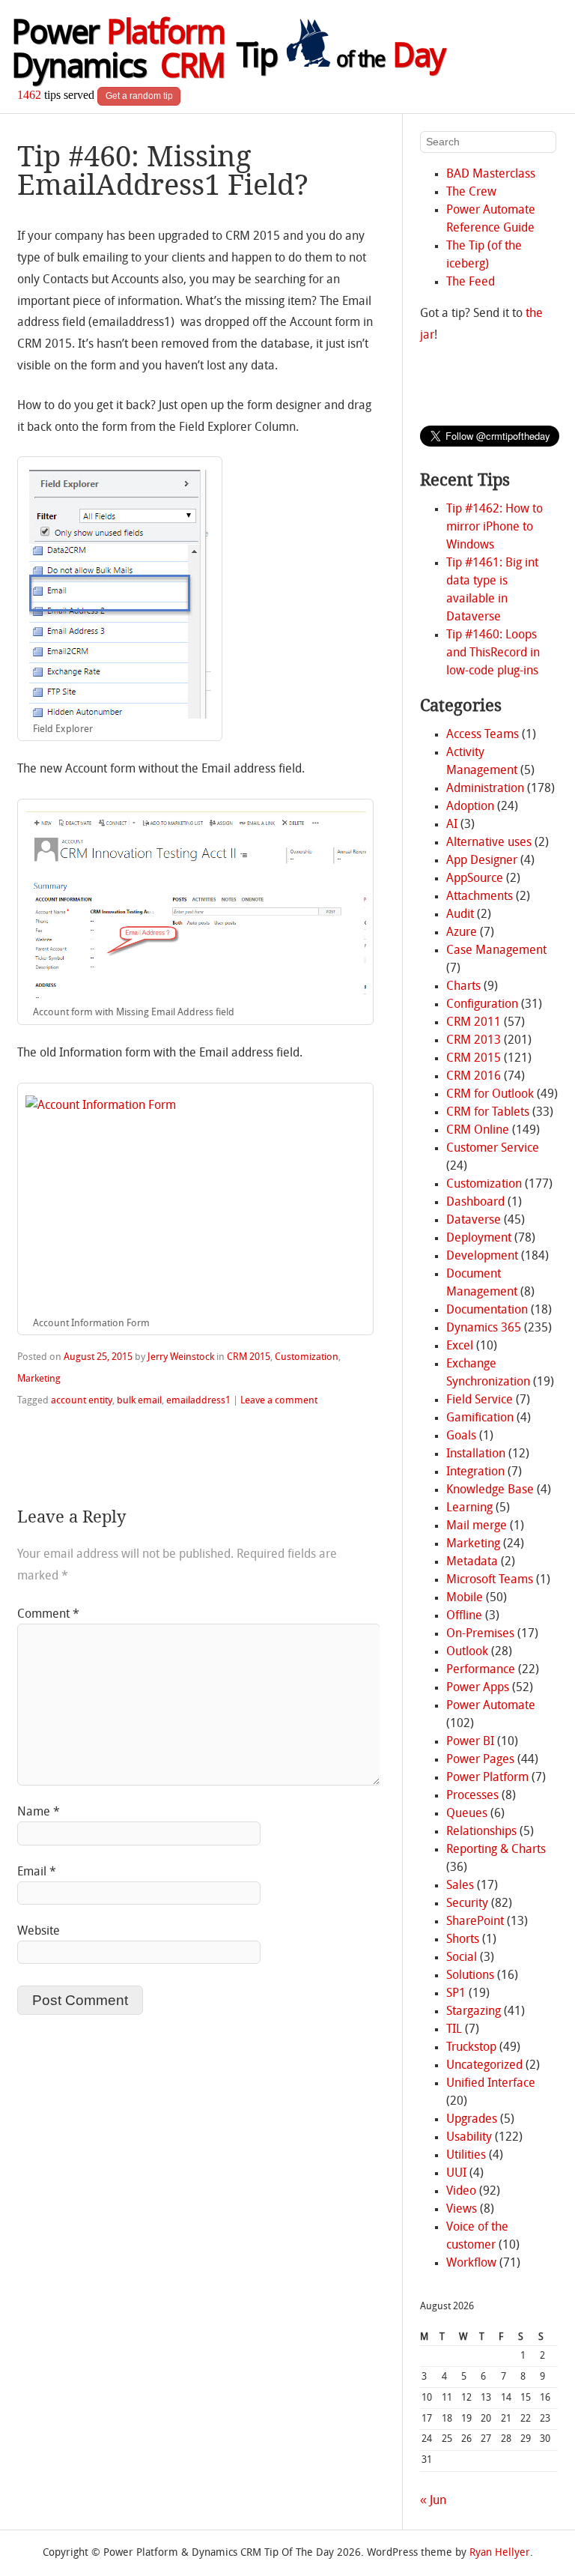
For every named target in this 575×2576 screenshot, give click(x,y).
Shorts (463, 1940)
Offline (464, 1616)
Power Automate (491, 1706)
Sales (460, 1886)
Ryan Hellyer (500, 2553)
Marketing (39, 1379)
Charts (463, 987)
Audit (460, 915)
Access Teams (483, 735)
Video (461, 2192)
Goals (461, 1436)
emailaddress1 (198, 1401)
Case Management (496, 951)
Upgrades (472, 2120)
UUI (456, 2174)
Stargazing (474, 2012)
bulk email (139, 1401)
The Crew (471, 193)
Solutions (470, 1976)
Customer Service (493, 1149)
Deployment (479, 1239)
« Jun (433, 2501)
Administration (485, 789)
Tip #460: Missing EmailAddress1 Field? (163, 170)
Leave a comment (279, 1401)
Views (462, 2210)
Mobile (465, 1598)
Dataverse (474, 1221)
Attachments (480, 897)
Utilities (466, 2156)
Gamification (480, 1418)
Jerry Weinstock (181, 1357)
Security (467, 1904)
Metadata (472, 1562)
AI (452, 825)
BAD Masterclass (491, 175)
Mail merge (477, 1526)
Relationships (481, 1832)
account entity (82, 1401)
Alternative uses (489, 843)
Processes (472, 1796)
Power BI (470, 1742)
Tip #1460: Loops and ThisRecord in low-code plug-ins (493, 653)
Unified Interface (491, 2084)
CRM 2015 (249, 1357)
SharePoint (475, 1922)
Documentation (487, 1310)
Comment (48, 1615)
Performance (481, 1670)
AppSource (475, 879)
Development (482, 1257)
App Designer (482, 861)
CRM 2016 (474, 1077)
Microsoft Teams (490, 1580)
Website (39, 1932)
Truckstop (471, 2048)
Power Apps (478, 1688)
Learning (469, 1508)
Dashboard (475, 1203)
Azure (462, 933)
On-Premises (480, 1634)
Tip (341, 58)
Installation (476, 1454)
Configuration (482, 1005)
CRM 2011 (474, 1023)
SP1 (456, 1994)
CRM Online (478, 1131)
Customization (307, 1357)
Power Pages (480, 1760)
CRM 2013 (474, 1041)
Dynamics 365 (484, 1328)
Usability (469, 2138)
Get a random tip (139, 96)
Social (462, 1958)
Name (39, 1812)
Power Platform (487, 1778)
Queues (467, 1814)
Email (37, 1872)
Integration (475, 1472)
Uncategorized (484, 2066)
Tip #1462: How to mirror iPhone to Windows (495, 527)
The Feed (471, 282)
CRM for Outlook (490, 1095)
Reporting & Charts (496, 1850)
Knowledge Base (490, 1490)
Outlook (467, 1652)
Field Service (480, 1400)
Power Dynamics (118, 52)
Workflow (471, 2264)
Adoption (470, 807)
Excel (460, 1346)
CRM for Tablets (488, 1113)
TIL (454, 2030)
